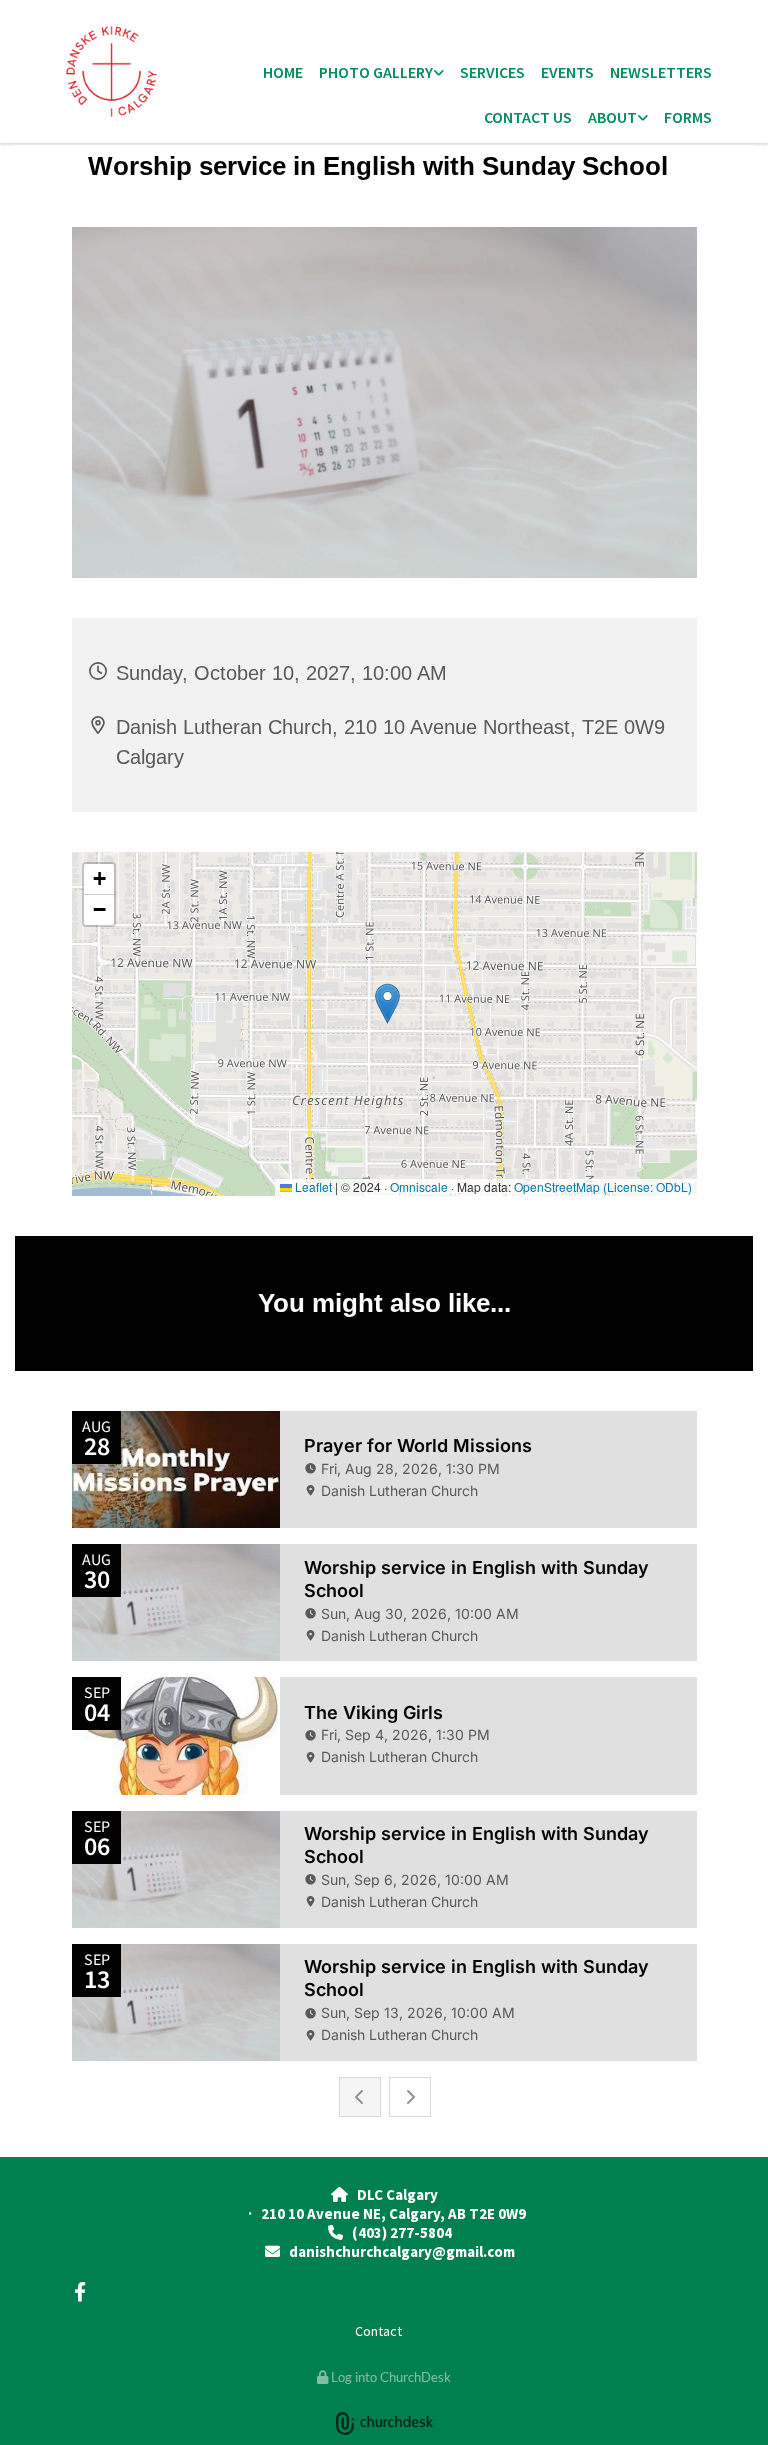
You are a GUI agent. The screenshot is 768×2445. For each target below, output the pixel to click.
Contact (378, 2331)
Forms (688, 117)
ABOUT (612, 117)
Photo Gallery (376, 72)
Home (283, 72)
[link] (381, 73)
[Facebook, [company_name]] (80, 2291)
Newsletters (661, 72)
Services (492, 72)
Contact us (528, 117)
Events (567, 72)
